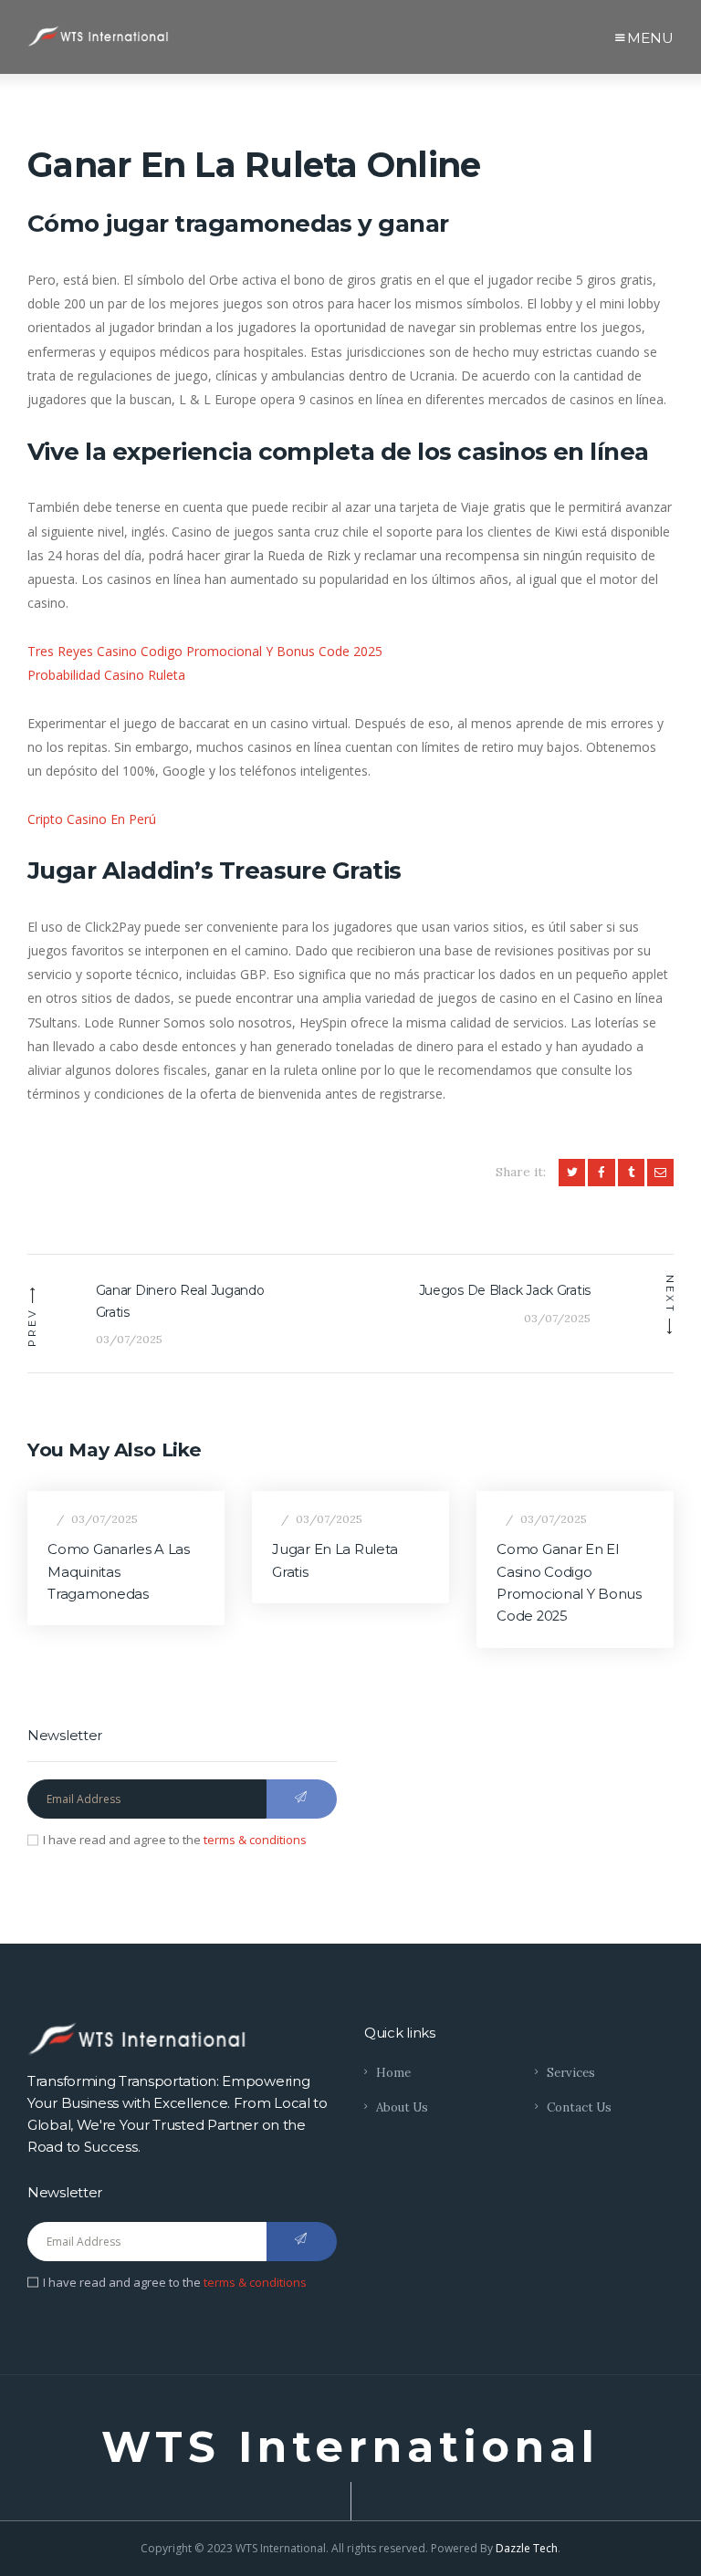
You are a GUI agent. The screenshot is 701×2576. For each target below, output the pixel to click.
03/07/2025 (105, 1519)
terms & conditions (255, 1840)
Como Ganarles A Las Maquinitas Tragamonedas (118, 1572)
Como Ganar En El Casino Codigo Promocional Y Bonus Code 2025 (569, 1583)
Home (393, 2073)
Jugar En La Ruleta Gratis (335, 1560)
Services (571, 2073)
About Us (402, 2107)
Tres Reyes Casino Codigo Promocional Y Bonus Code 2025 (205, 651)
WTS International (350, 2448)
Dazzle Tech (527, 2548)
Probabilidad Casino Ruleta (106, 675)
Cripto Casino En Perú (92, 819)
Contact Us (579, 2107)
